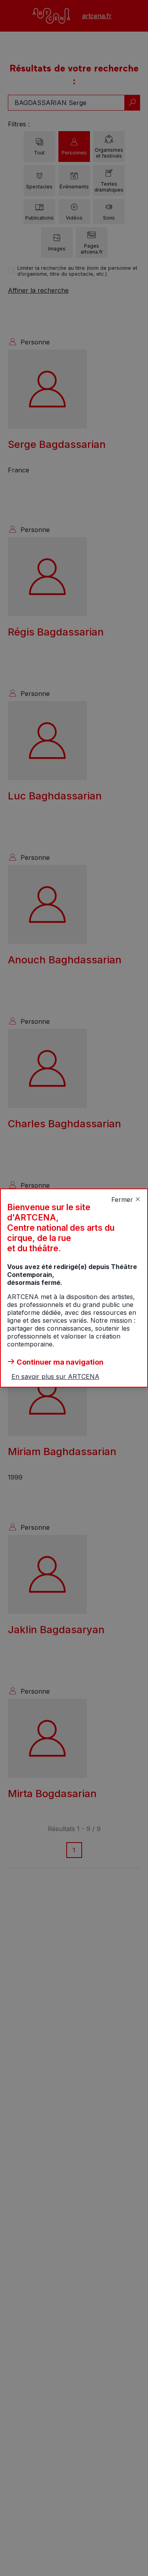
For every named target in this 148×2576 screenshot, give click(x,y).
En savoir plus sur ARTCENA (55, 1376)
